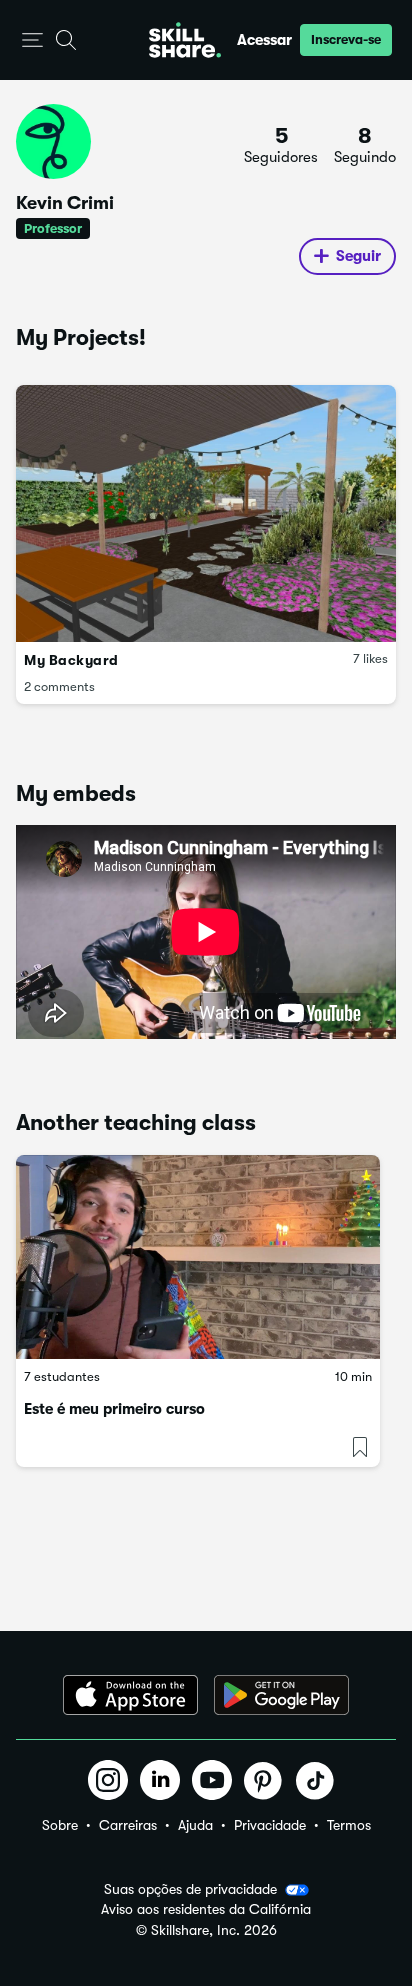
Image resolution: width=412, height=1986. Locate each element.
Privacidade (270, 1825)
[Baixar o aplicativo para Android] (281, 1695)
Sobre (60, 1825)
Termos (349, 1825)
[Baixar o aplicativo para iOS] (130, 1695)
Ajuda (195, 1825)
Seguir (358, 256)
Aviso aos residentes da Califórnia (206, 1909)
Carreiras (128, 1825)
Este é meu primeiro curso (114, 1409)
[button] (32, 40)
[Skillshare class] (198, 1257)
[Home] (185, 40)
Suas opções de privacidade (190, 1889)
